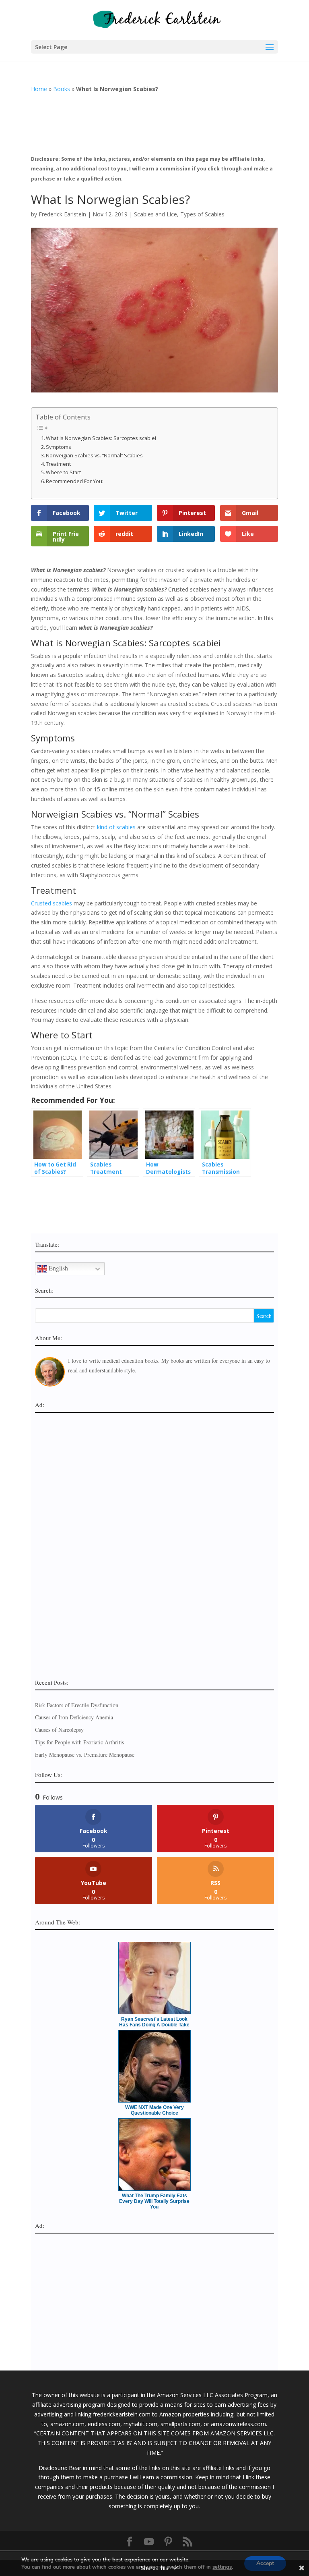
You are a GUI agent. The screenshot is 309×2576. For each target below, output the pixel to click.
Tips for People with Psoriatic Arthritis (79, 1742)
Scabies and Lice (156, 214)
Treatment (58, 464)
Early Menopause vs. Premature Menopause (85, 1755)
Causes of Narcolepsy (59, 1730)
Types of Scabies (202, 214)
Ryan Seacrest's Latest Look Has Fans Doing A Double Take (154, 2022)
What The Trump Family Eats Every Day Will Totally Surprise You (154, 2201)
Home (39, 89)
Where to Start (63, 472)
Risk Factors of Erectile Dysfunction (77, 1705)
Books (62, 89)
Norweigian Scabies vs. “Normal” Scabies (94, 456)
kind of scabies (116, 827)
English (58, 1268)
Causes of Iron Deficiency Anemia (74, 1717)
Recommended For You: (75, 481)
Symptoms (59, 447)
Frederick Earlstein (62, 214)
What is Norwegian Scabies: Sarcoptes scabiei (101, 438)
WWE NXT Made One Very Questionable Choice (154, 2110)
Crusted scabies (51, 903)
